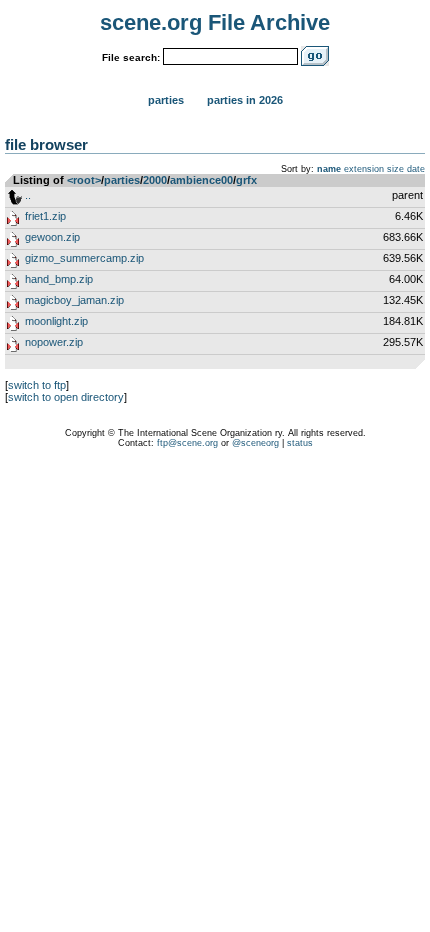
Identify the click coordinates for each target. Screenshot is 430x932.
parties (122, 180)
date (416, 169)
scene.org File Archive (215, 22)
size (395, 169)
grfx (246, 180)
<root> (84, 180)
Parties (166, 100)
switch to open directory (66, 397)
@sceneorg (255, 443)
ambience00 (201, 180)
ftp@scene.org (187, 443)
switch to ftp (37, 385)
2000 (155, 180)
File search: (131, 57)
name (329, 169)
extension (364, 169)
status (300, 443)
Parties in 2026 (245, 100)
